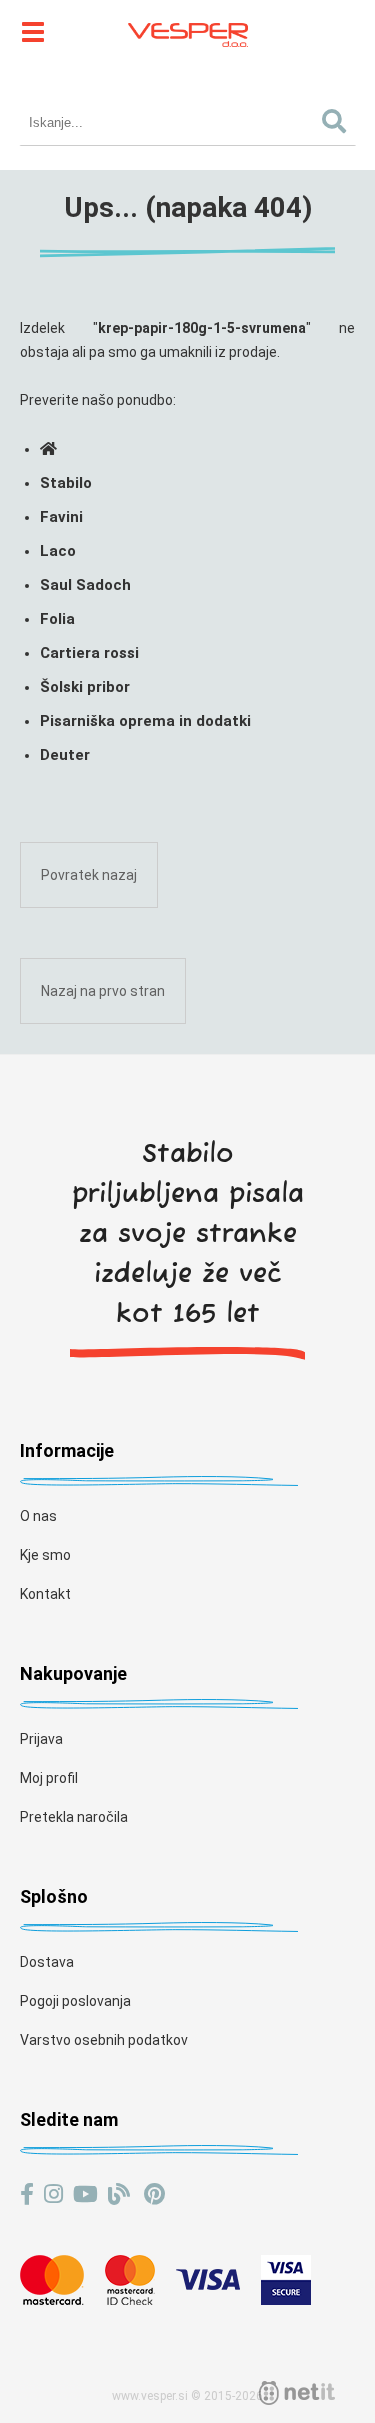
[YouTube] (85, 2194)
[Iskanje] (333, 122)
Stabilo (66, 483)
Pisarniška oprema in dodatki (145, 721)
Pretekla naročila (74, 1817)
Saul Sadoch (85, 585)
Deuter (65, 755)
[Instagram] (53, 2194)
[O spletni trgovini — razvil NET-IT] (297, 2393)
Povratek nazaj (89, 875)
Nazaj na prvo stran (103, 991)
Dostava (47, 1962)
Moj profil (49, 1778)
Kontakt (45, 1594)
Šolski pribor (85, 687)
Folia (57, 619)
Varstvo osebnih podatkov (104, 2040)
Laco (58, 551)
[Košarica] (345, 30)
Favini (61, 517)
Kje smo (45, 1555)
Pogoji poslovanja (75, 2001)
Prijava (41, 1739)
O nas (38, 1516)
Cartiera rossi (89, 653)
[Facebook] (27, 2194)
